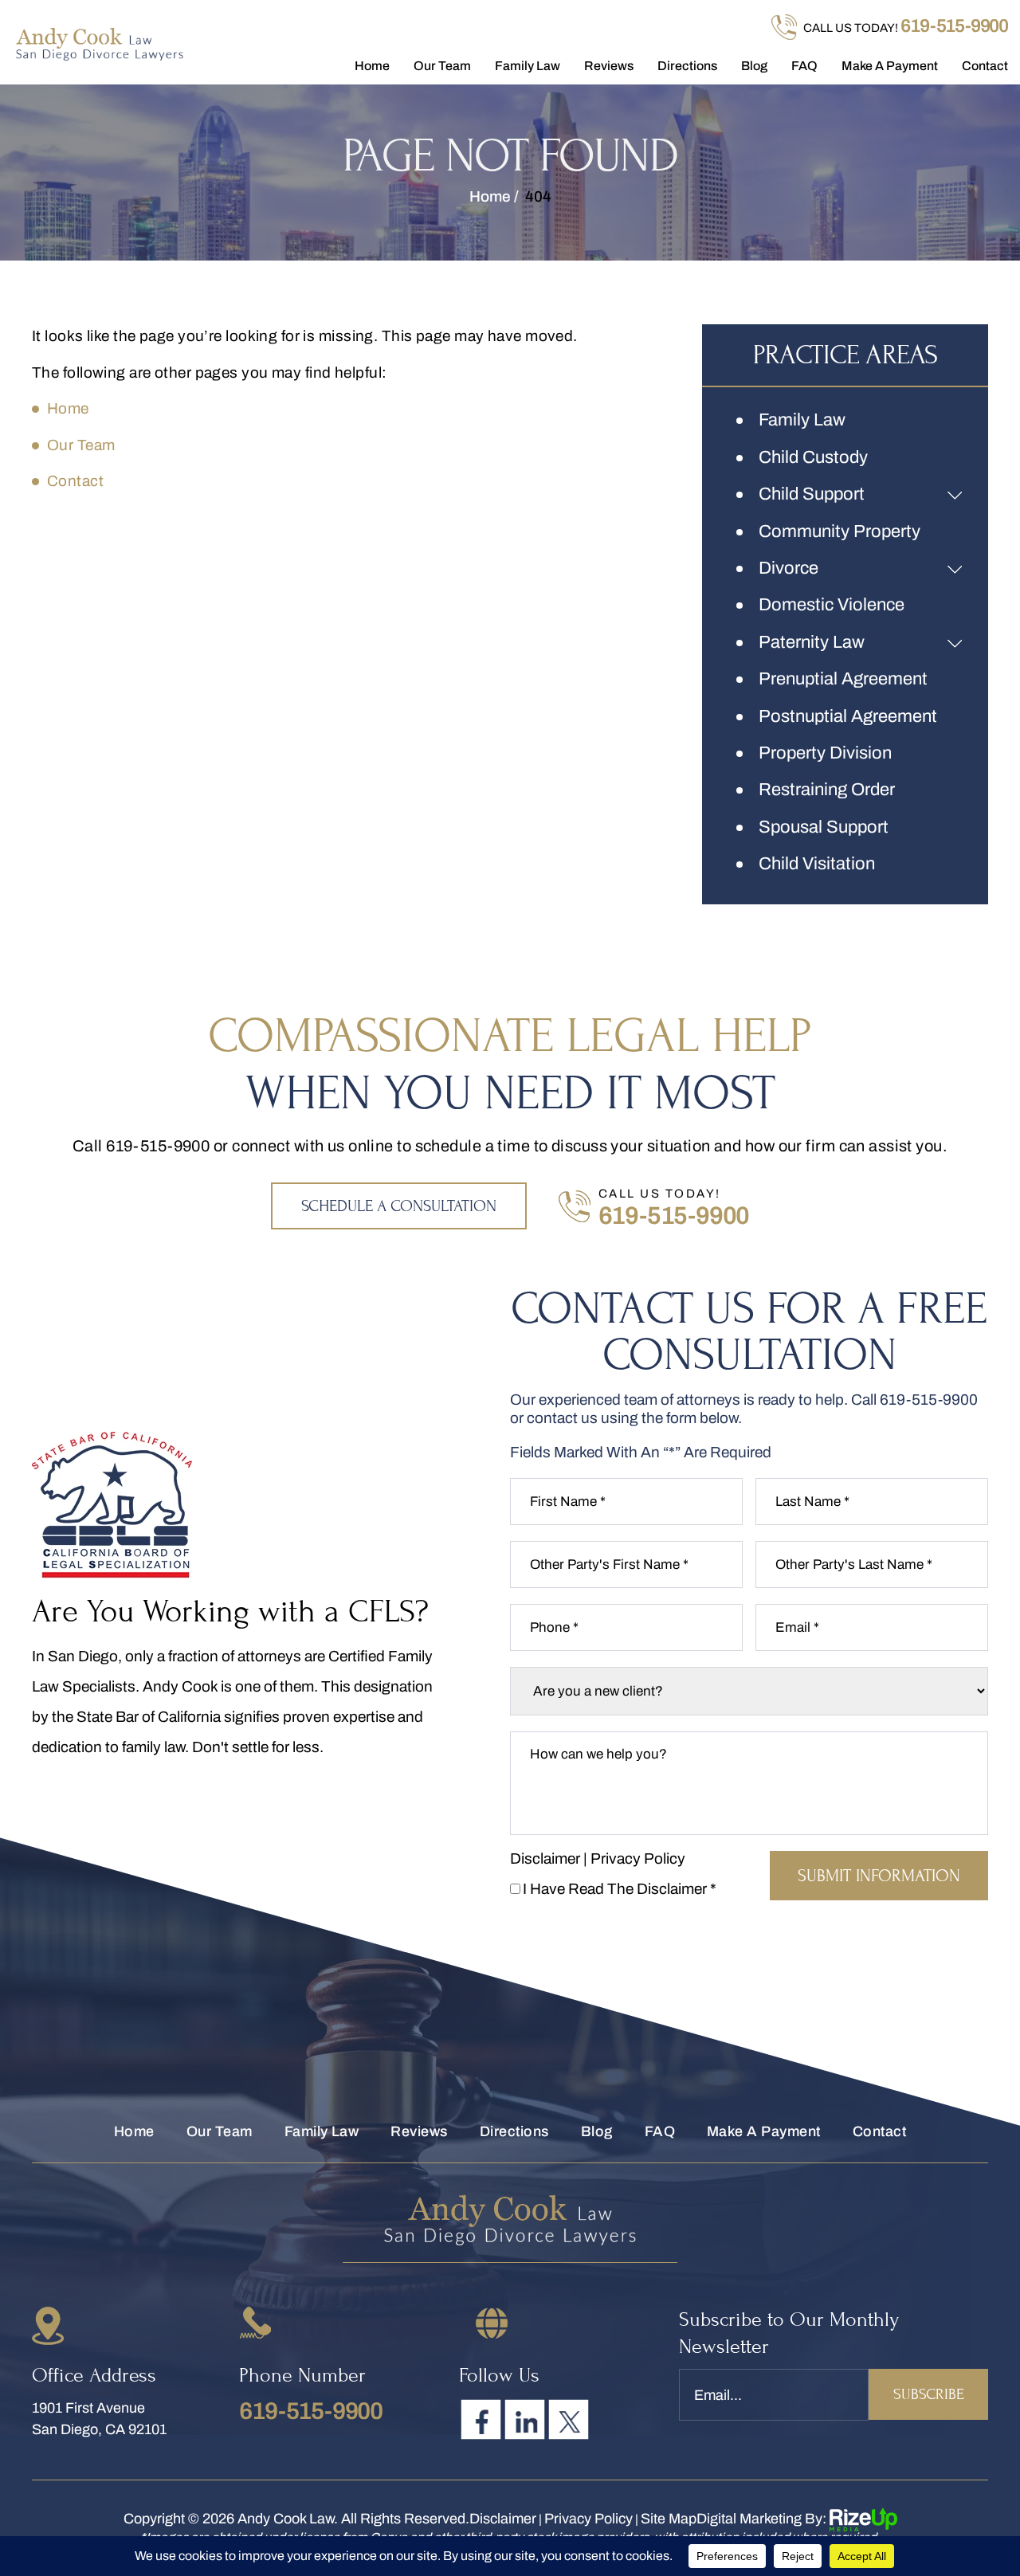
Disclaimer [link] (503, 2519)
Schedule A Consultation (399, 1206)
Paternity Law (812, 642)
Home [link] (68, 408)
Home (372, 66)
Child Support (812, 494)
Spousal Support (824, 827)
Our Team (442, 66)
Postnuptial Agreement (848, 716)
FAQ (804, 66)
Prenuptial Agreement (843, 679)
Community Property (840, 531)
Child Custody (813, 457)
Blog (754, 66)
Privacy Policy (638, 1858)
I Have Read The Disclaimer (620, 1889)
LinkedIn (525, 2420)
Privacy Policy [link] (588, 2519)
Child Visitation (817, 864)
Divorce (789, 568)
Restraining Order (827, 790)
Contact (985, 66)
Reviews (609, 66)
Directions (687, 66)
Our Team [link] (81, 445)
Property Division (825, 753)
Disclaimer (545, 1858)
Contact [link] (75, 481)
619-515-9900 (954, 26)
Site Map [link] (669, 2519)
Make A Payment (890, 66)
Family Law (528, 66)
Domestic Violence (832, 605)
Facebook (481, 2420)
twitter (569, 2420)
